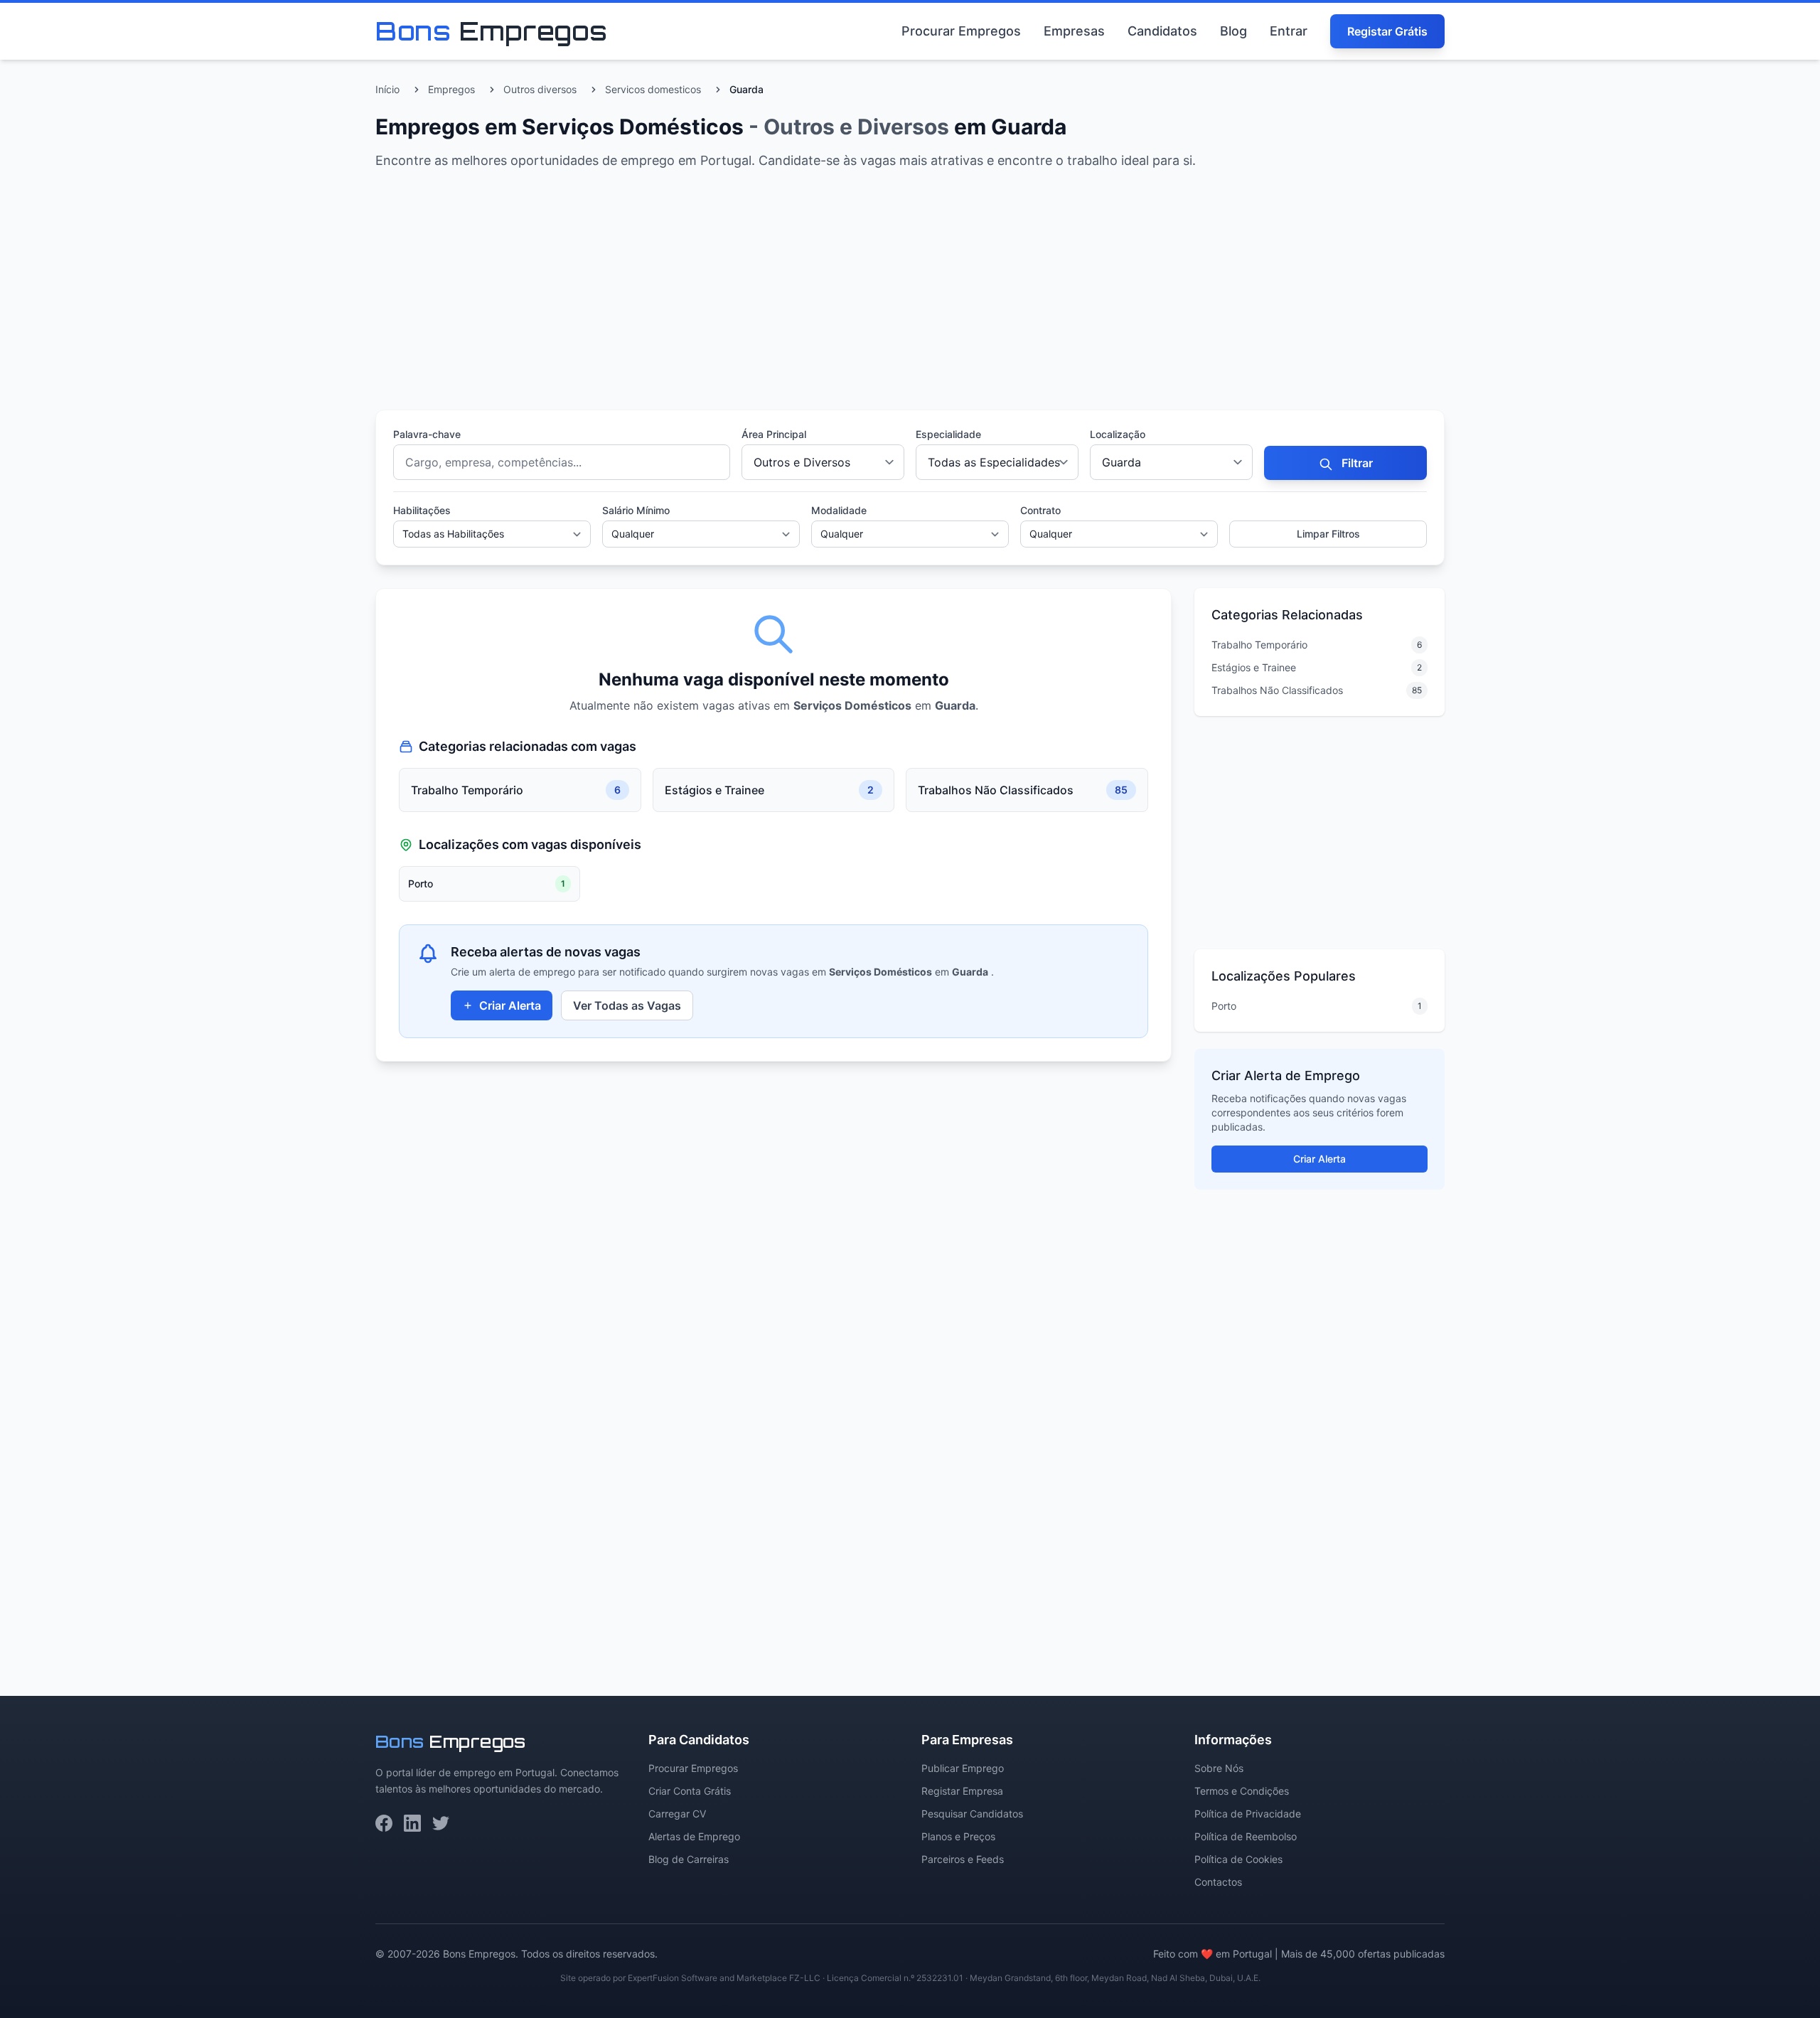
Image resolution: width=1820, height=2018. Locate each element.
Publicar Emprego (963, 1768)
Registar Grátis (1387, 31)
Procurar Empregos (961, 31)
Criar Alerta (510, 1005)
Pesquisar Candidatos (972, 1814)
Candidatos (1162, 31)
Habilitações (422, 510)
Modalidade (839, 510)
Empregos (451, 89)
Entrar (1289, 31)
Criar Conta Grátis (690, 1791)
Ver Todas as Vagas (627, 1005)
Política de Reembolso (1246, 1836)
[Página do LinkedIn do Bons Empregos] (412, 1823)
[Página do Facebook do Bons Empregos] (384, 1823)
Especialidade (948, 434)
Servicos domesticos (653, 89)
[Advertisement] (802, 293)
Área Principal (774, 434)
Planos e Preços (958, 1836)
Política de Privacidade (1248, 1814)
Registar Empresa (962, 1791)
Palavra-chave (427, 434)
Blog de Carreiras (689, 1859)
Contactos (1218, 1882)
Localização (1118, 434)
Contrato (1040, 510)
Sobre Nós (1219, 1768)
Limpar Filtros (1328, 534)
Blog (1233, 31)
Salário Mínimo (636, 510)
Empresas (1074, 31)
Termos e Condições (1242, 1791)
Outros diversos (540, 89)
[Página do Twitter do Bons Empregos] (441, 1823)
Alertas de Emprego (694, 1836)
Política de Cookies (1238, 1859)
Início (387, 89)
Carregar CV (677, 1814)
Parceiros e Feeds (963, 1859)
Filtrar (1356, 463)
